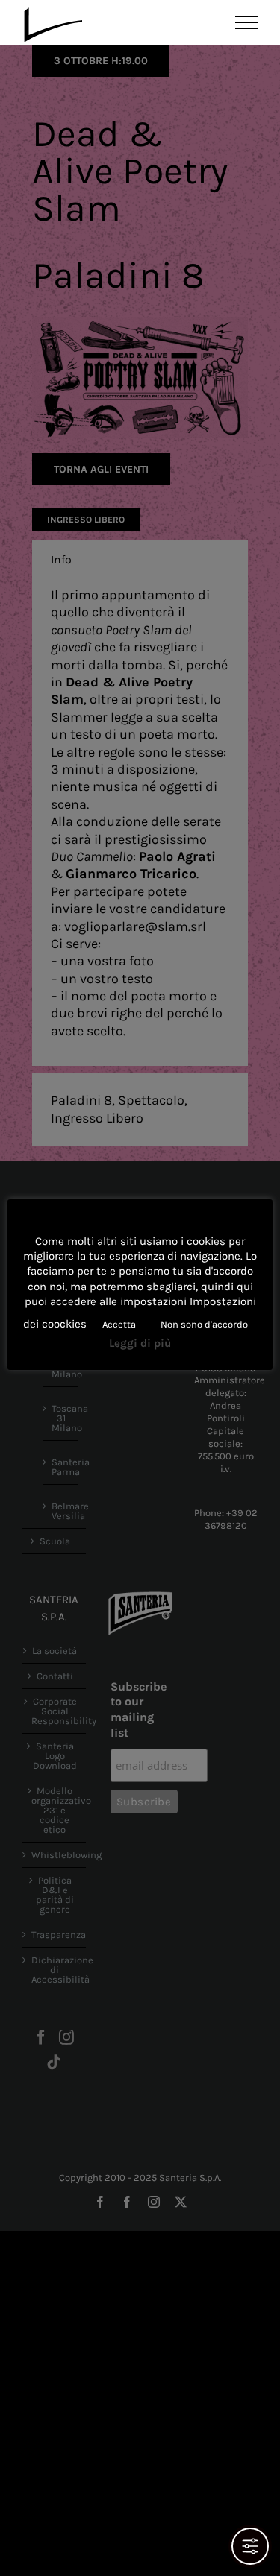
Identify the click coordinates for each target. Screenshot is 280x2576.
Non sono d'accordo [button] (204, 1324)
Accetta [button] (119, 1324)
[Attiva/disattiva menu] (247, 22)
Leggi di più (140, 1343)
